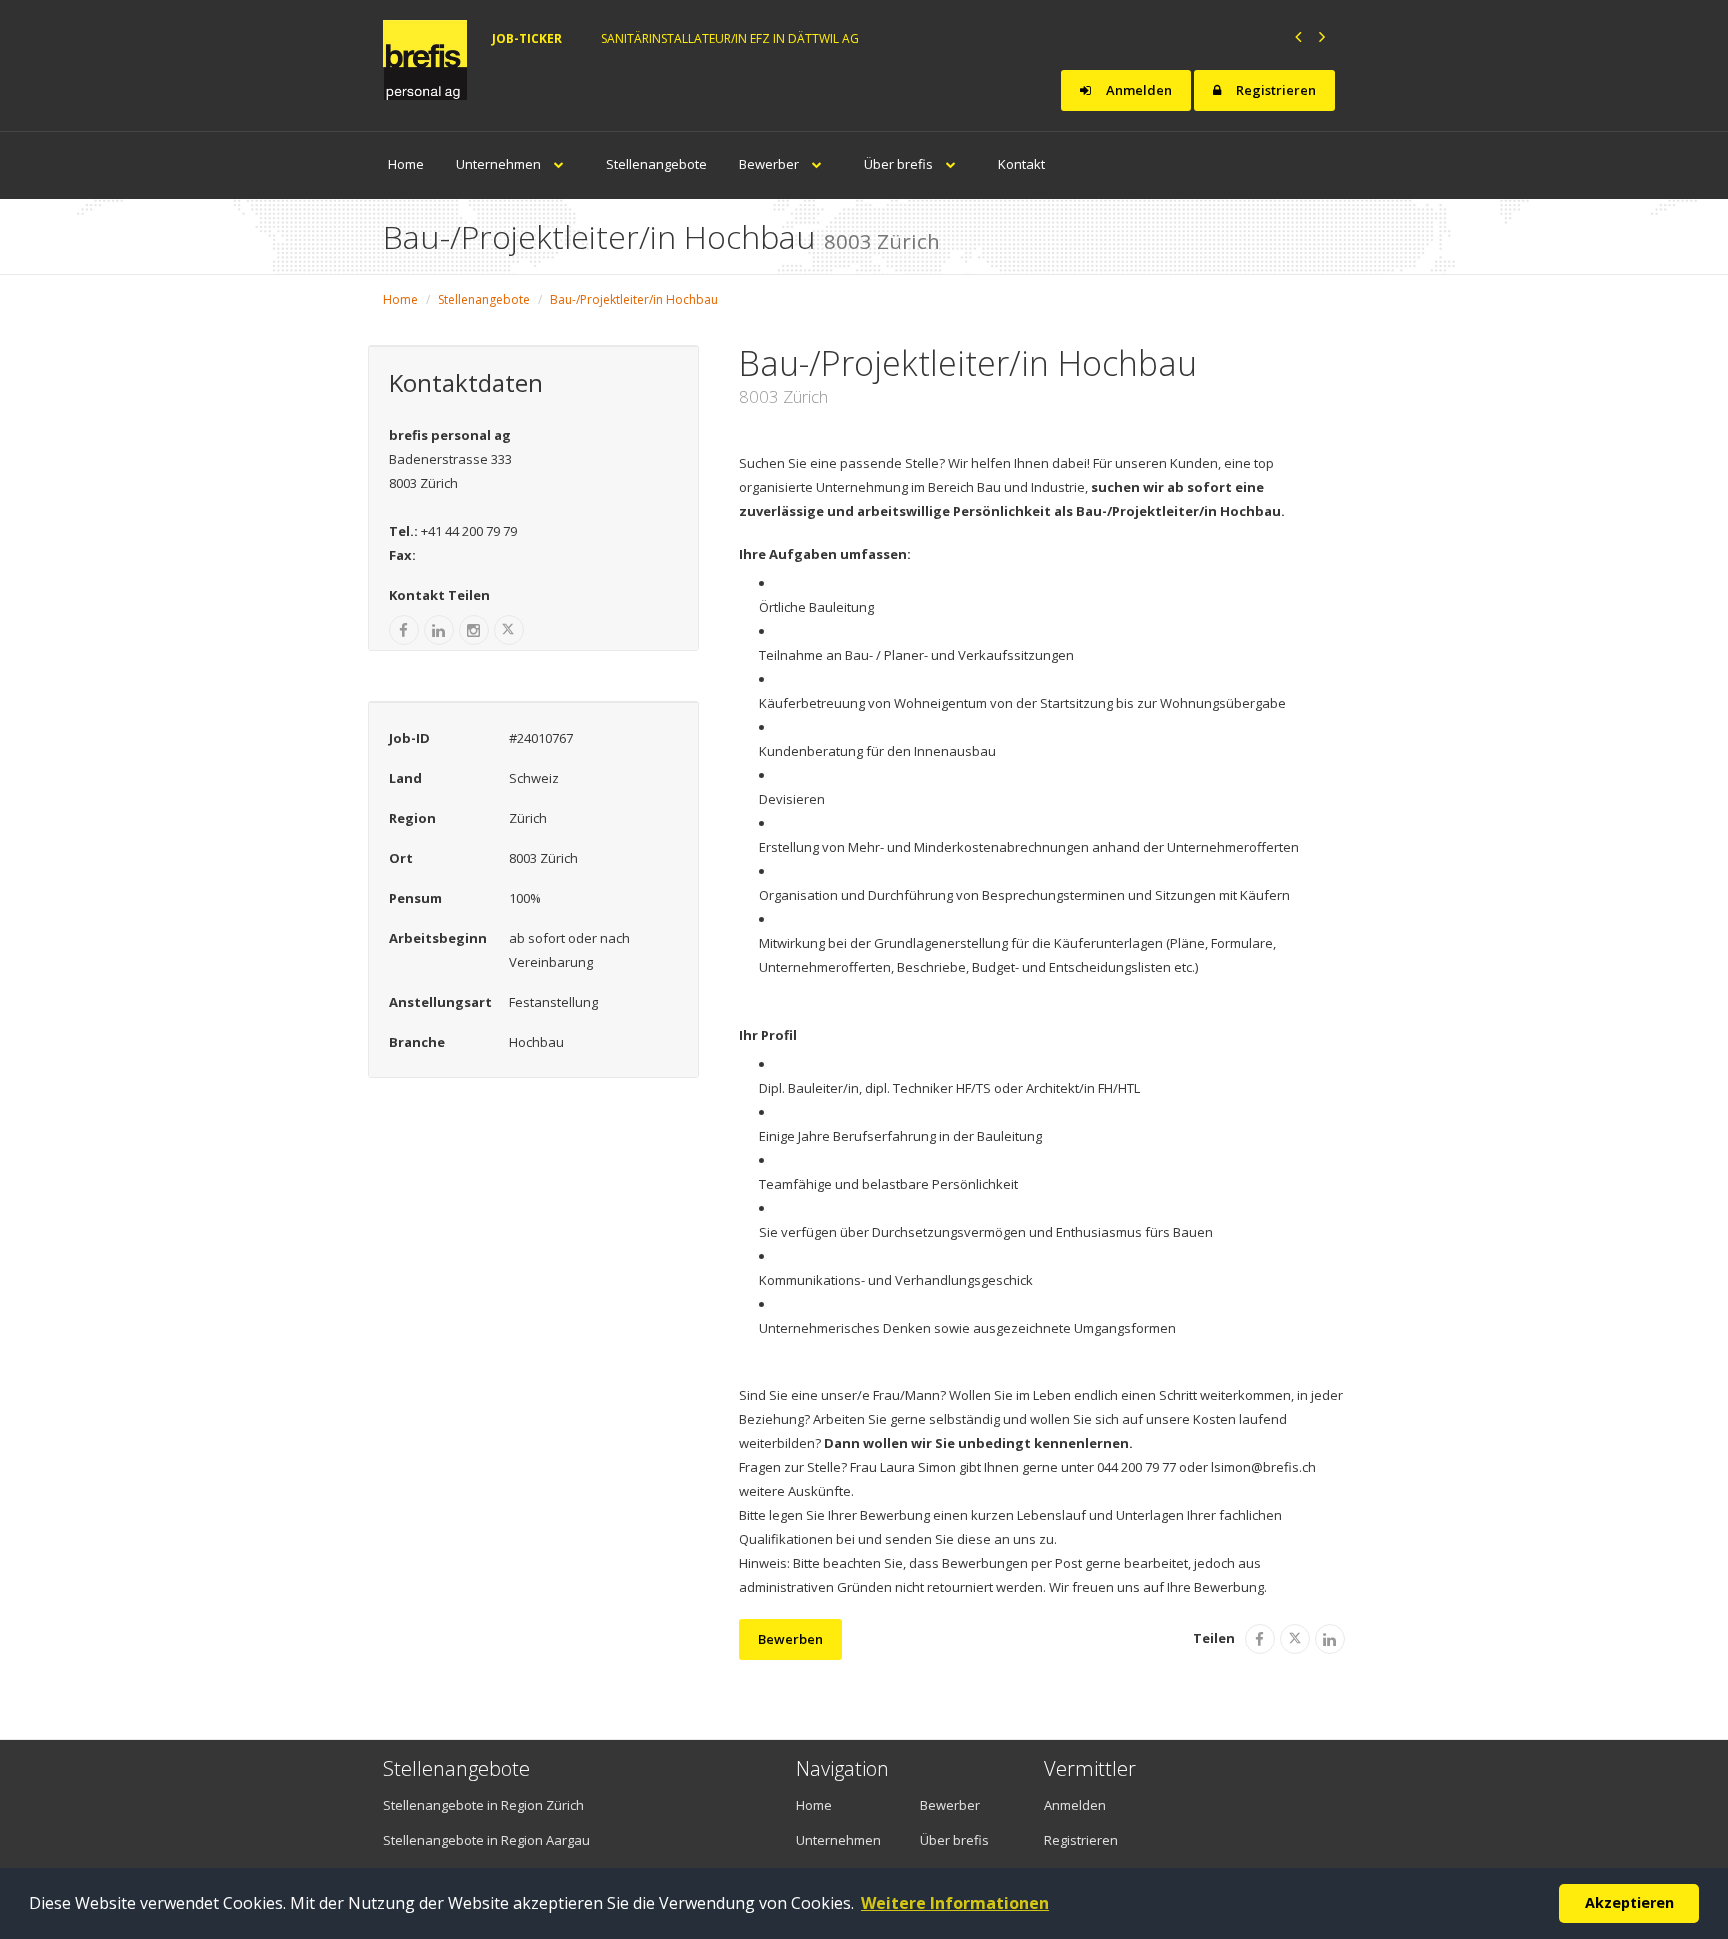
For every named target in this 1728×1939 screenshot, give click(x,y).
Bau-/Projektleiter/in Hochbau (634, 299)
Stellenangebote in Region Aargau (486, 1840)
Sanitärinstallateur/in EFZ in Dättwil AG (730, 38)
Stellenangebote (656, 164)
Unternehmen (500, 164)
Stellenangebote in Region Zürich (483, 1805)
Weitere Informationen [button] (955, 1903)
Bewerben (790, 1639)
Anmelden (1137, 90)
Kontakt (1021, 164)
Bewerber (770, 164)
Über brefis (900, 164)
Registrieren (1274, 90)
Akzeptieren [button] (1629, 1902)
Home (406, 164)
